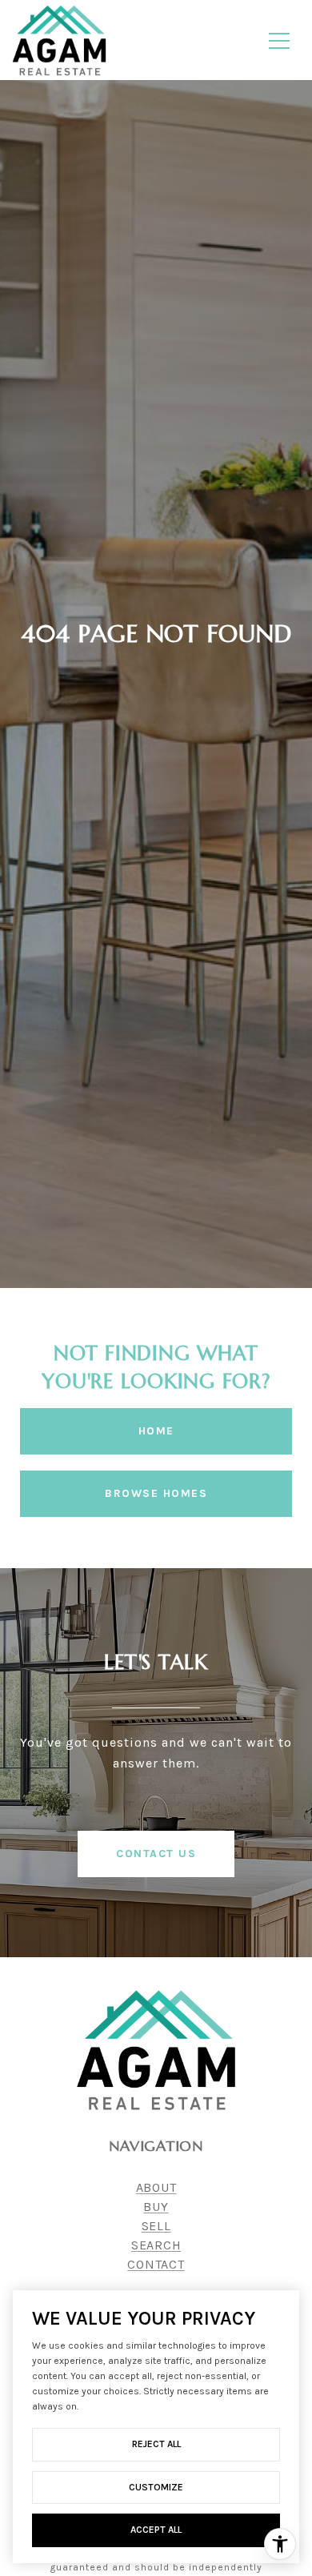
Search (156, 2245)
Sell (156, 2226)
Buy (156, 2207)
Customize (156, 2487)
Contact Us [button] (156, 1854)
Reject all (156, 2444)
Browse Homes (156, 1493)
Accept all (156, 2530)
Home (156, 1431)
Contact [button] (156, 2264)
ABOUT (156, 2187)
